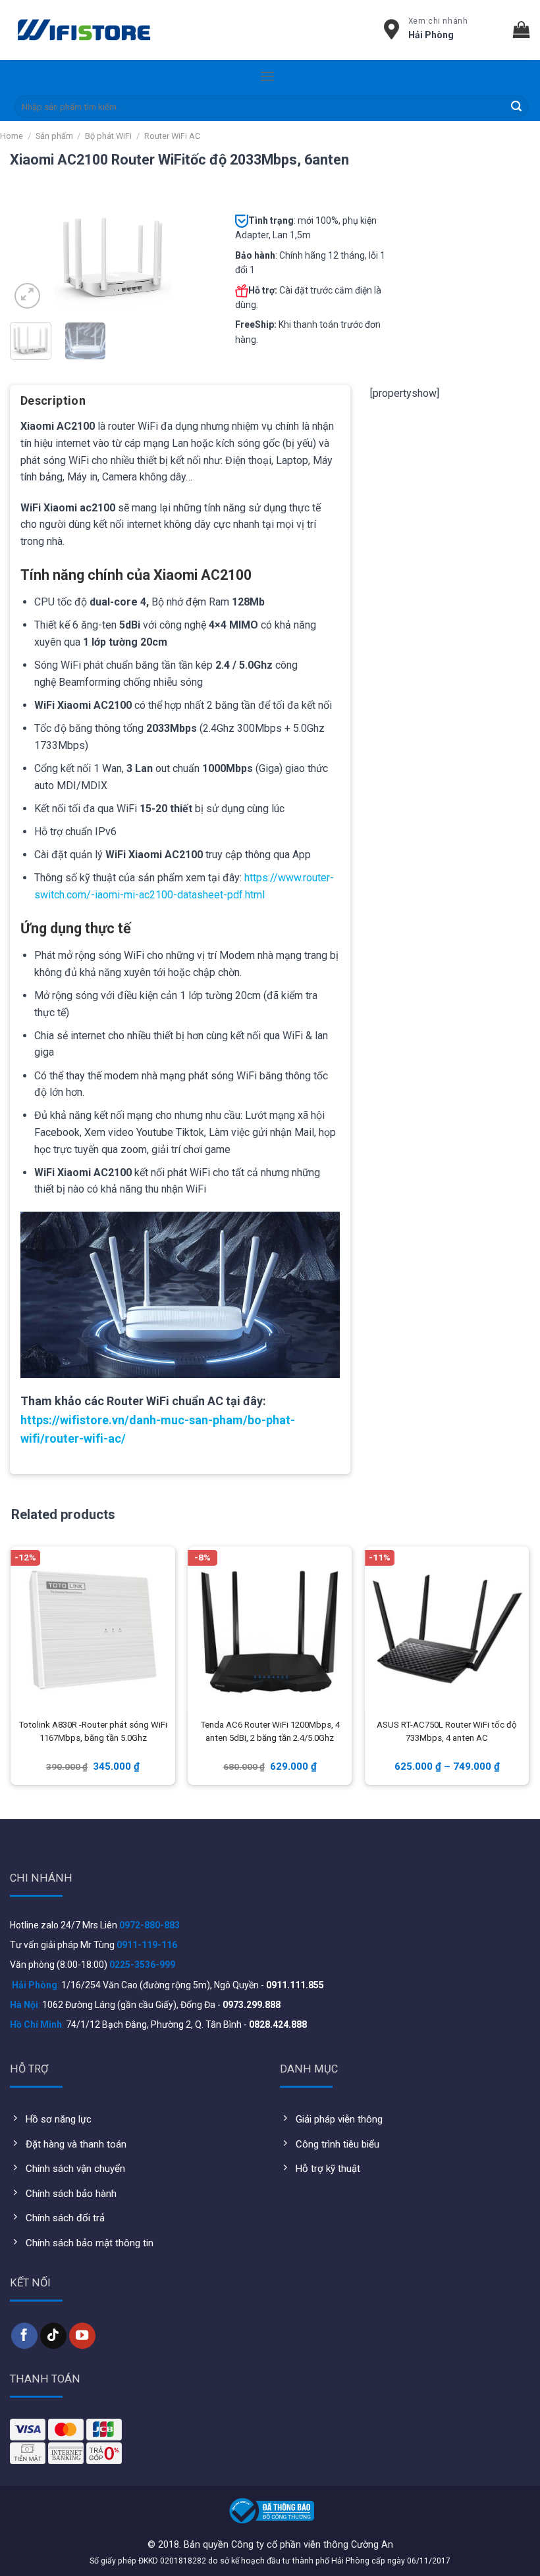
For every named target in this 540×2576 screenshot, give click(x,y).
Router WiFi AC (172, 136)
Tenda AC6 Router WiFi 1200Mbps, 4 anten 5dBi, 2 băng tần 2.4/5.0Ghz (270, 1731)
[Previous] (30, 256)
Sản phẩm (54, 136)
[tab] (53, 405)
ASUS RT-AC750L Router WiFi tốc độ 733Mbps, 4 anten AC (447, 1731)
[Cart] (522, 30)
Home (12, 136)
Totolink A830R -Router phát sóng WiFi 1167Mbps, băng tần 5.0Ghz (93, 1731)
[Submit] (516, 107)
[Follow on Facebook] (24, 2336)
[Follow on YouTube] (82, 2336)
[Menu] (267, 76)
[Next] (194, 256)
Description (53, 400)
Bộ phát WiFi (108, 136)
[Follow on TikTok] (53, 2336)
